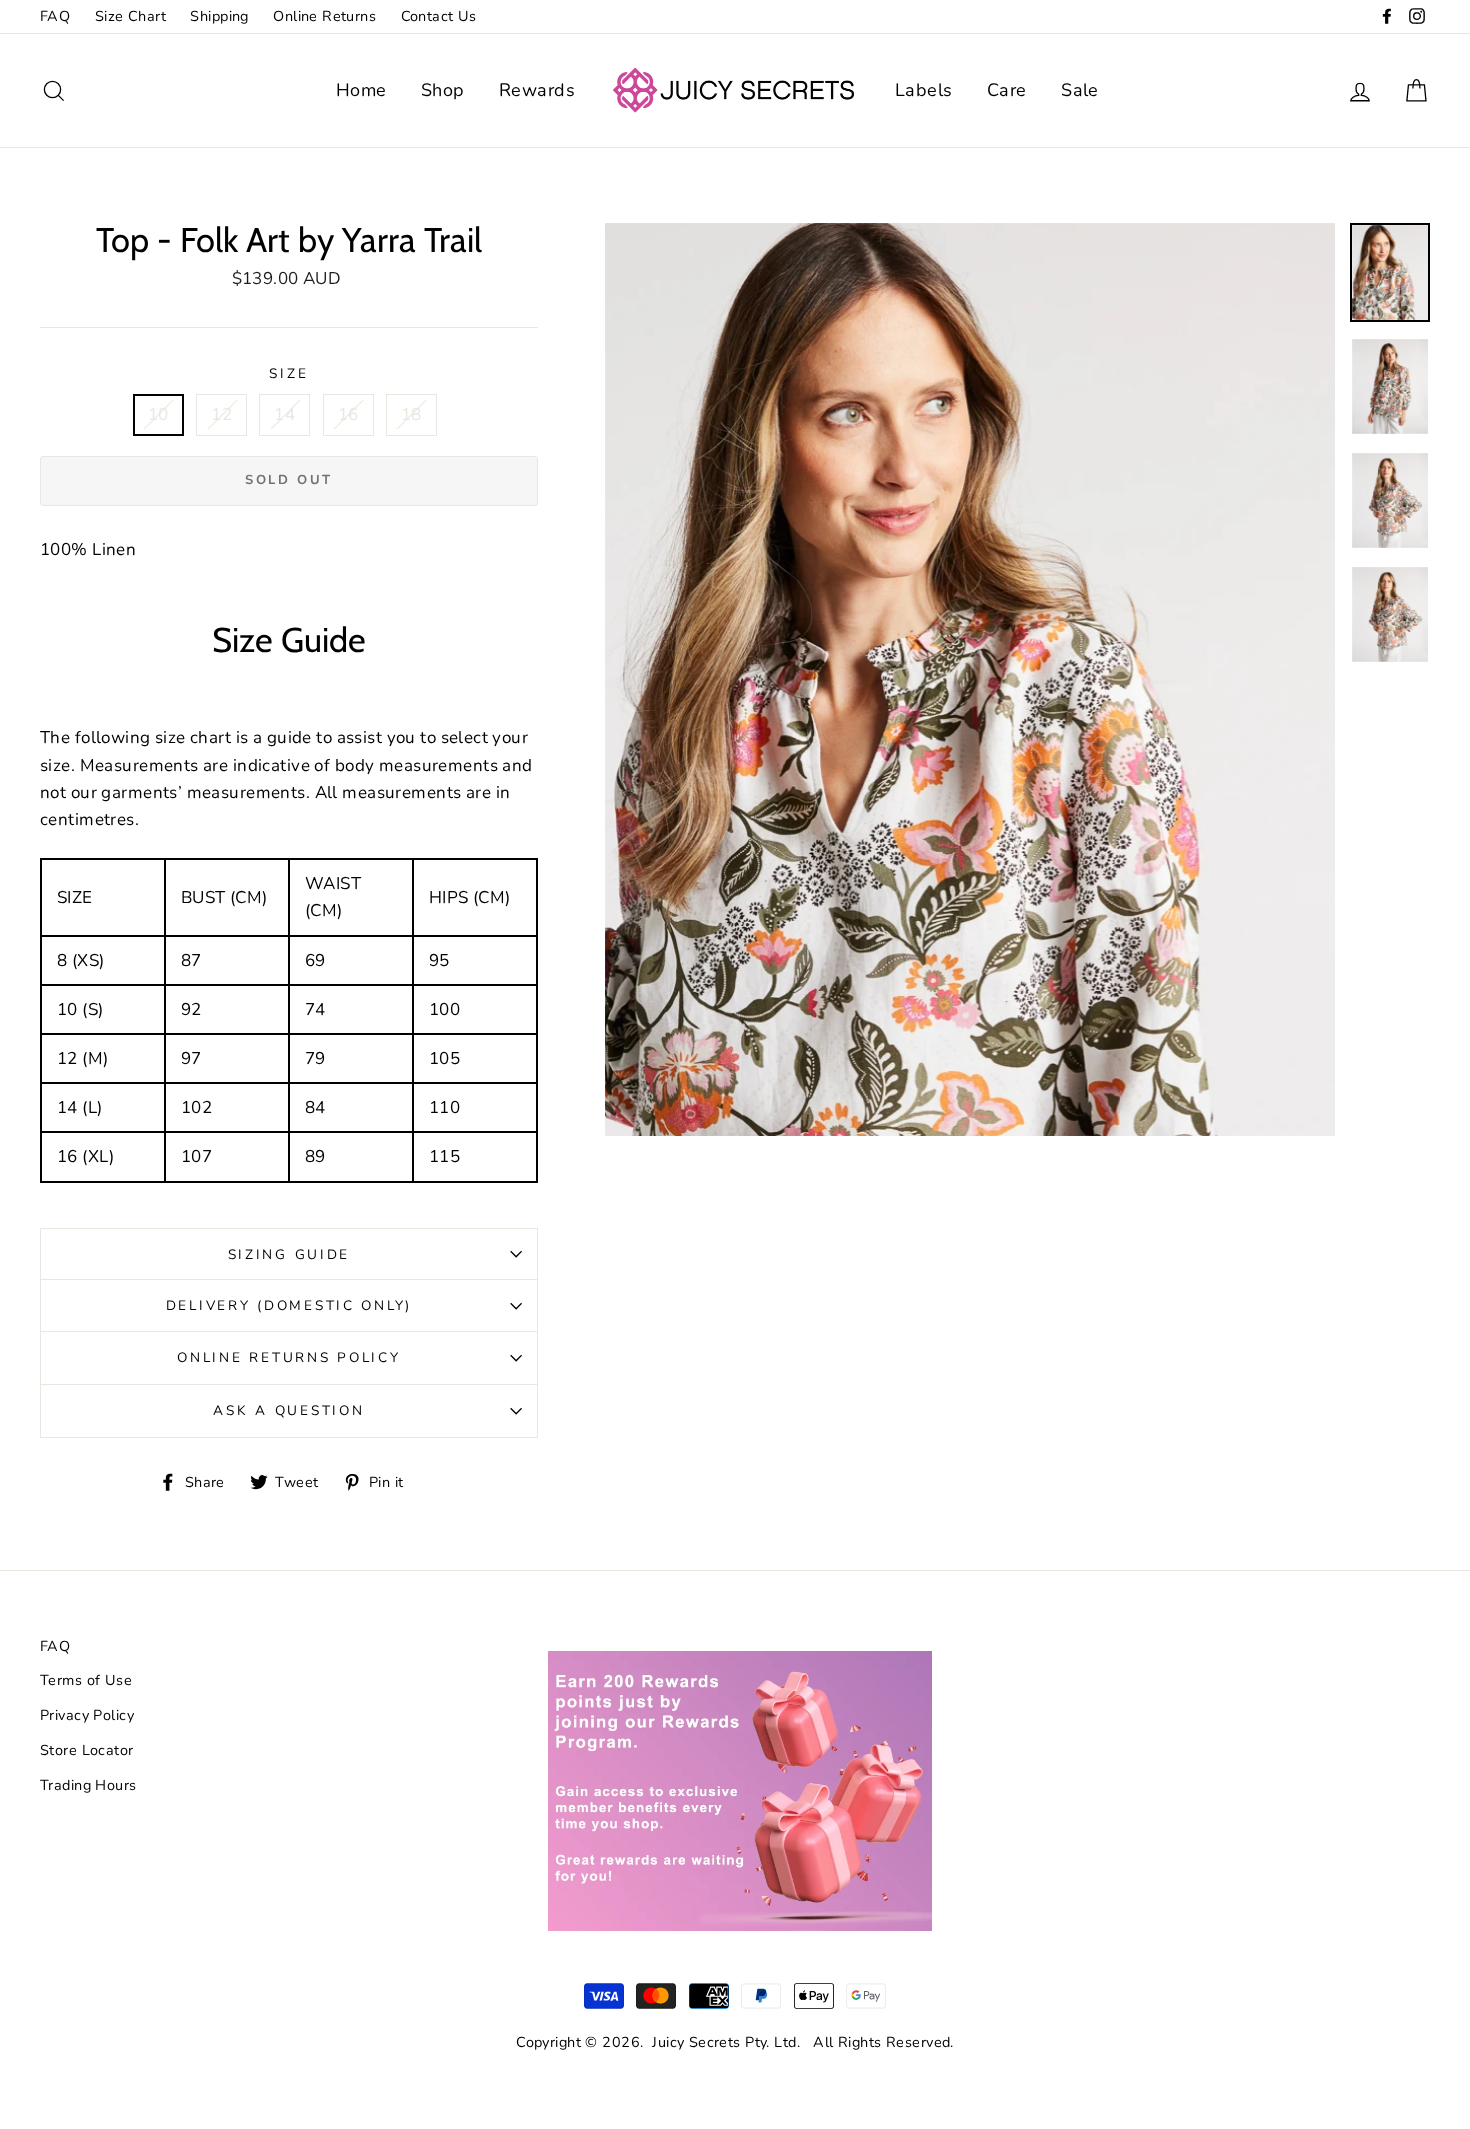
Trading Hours (88, 1785)
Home (361, 90)
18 (411, 414)
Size (288, 373)
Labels (924, 90)
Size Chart (130, 16)
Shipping (219, 16)
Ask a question (288, 1410)
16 (348, 414)
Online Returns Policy (288, 1357)
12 (221, 414)
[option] (970, 680)
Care (1007, 90)
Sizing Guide (289, 1254)
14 (284, 414)
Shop (443, 90)
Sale (1080, 90)
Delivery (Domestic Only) (289, 1305)
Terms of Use (86, 1680)
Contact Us (439, 16)
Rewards (537, 90)
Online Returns (324, 16)
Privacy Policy (87, 1715)
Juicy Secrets (696, 2042)
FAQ (55, 16)
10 (158, 414)
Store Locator (87, 1750)
